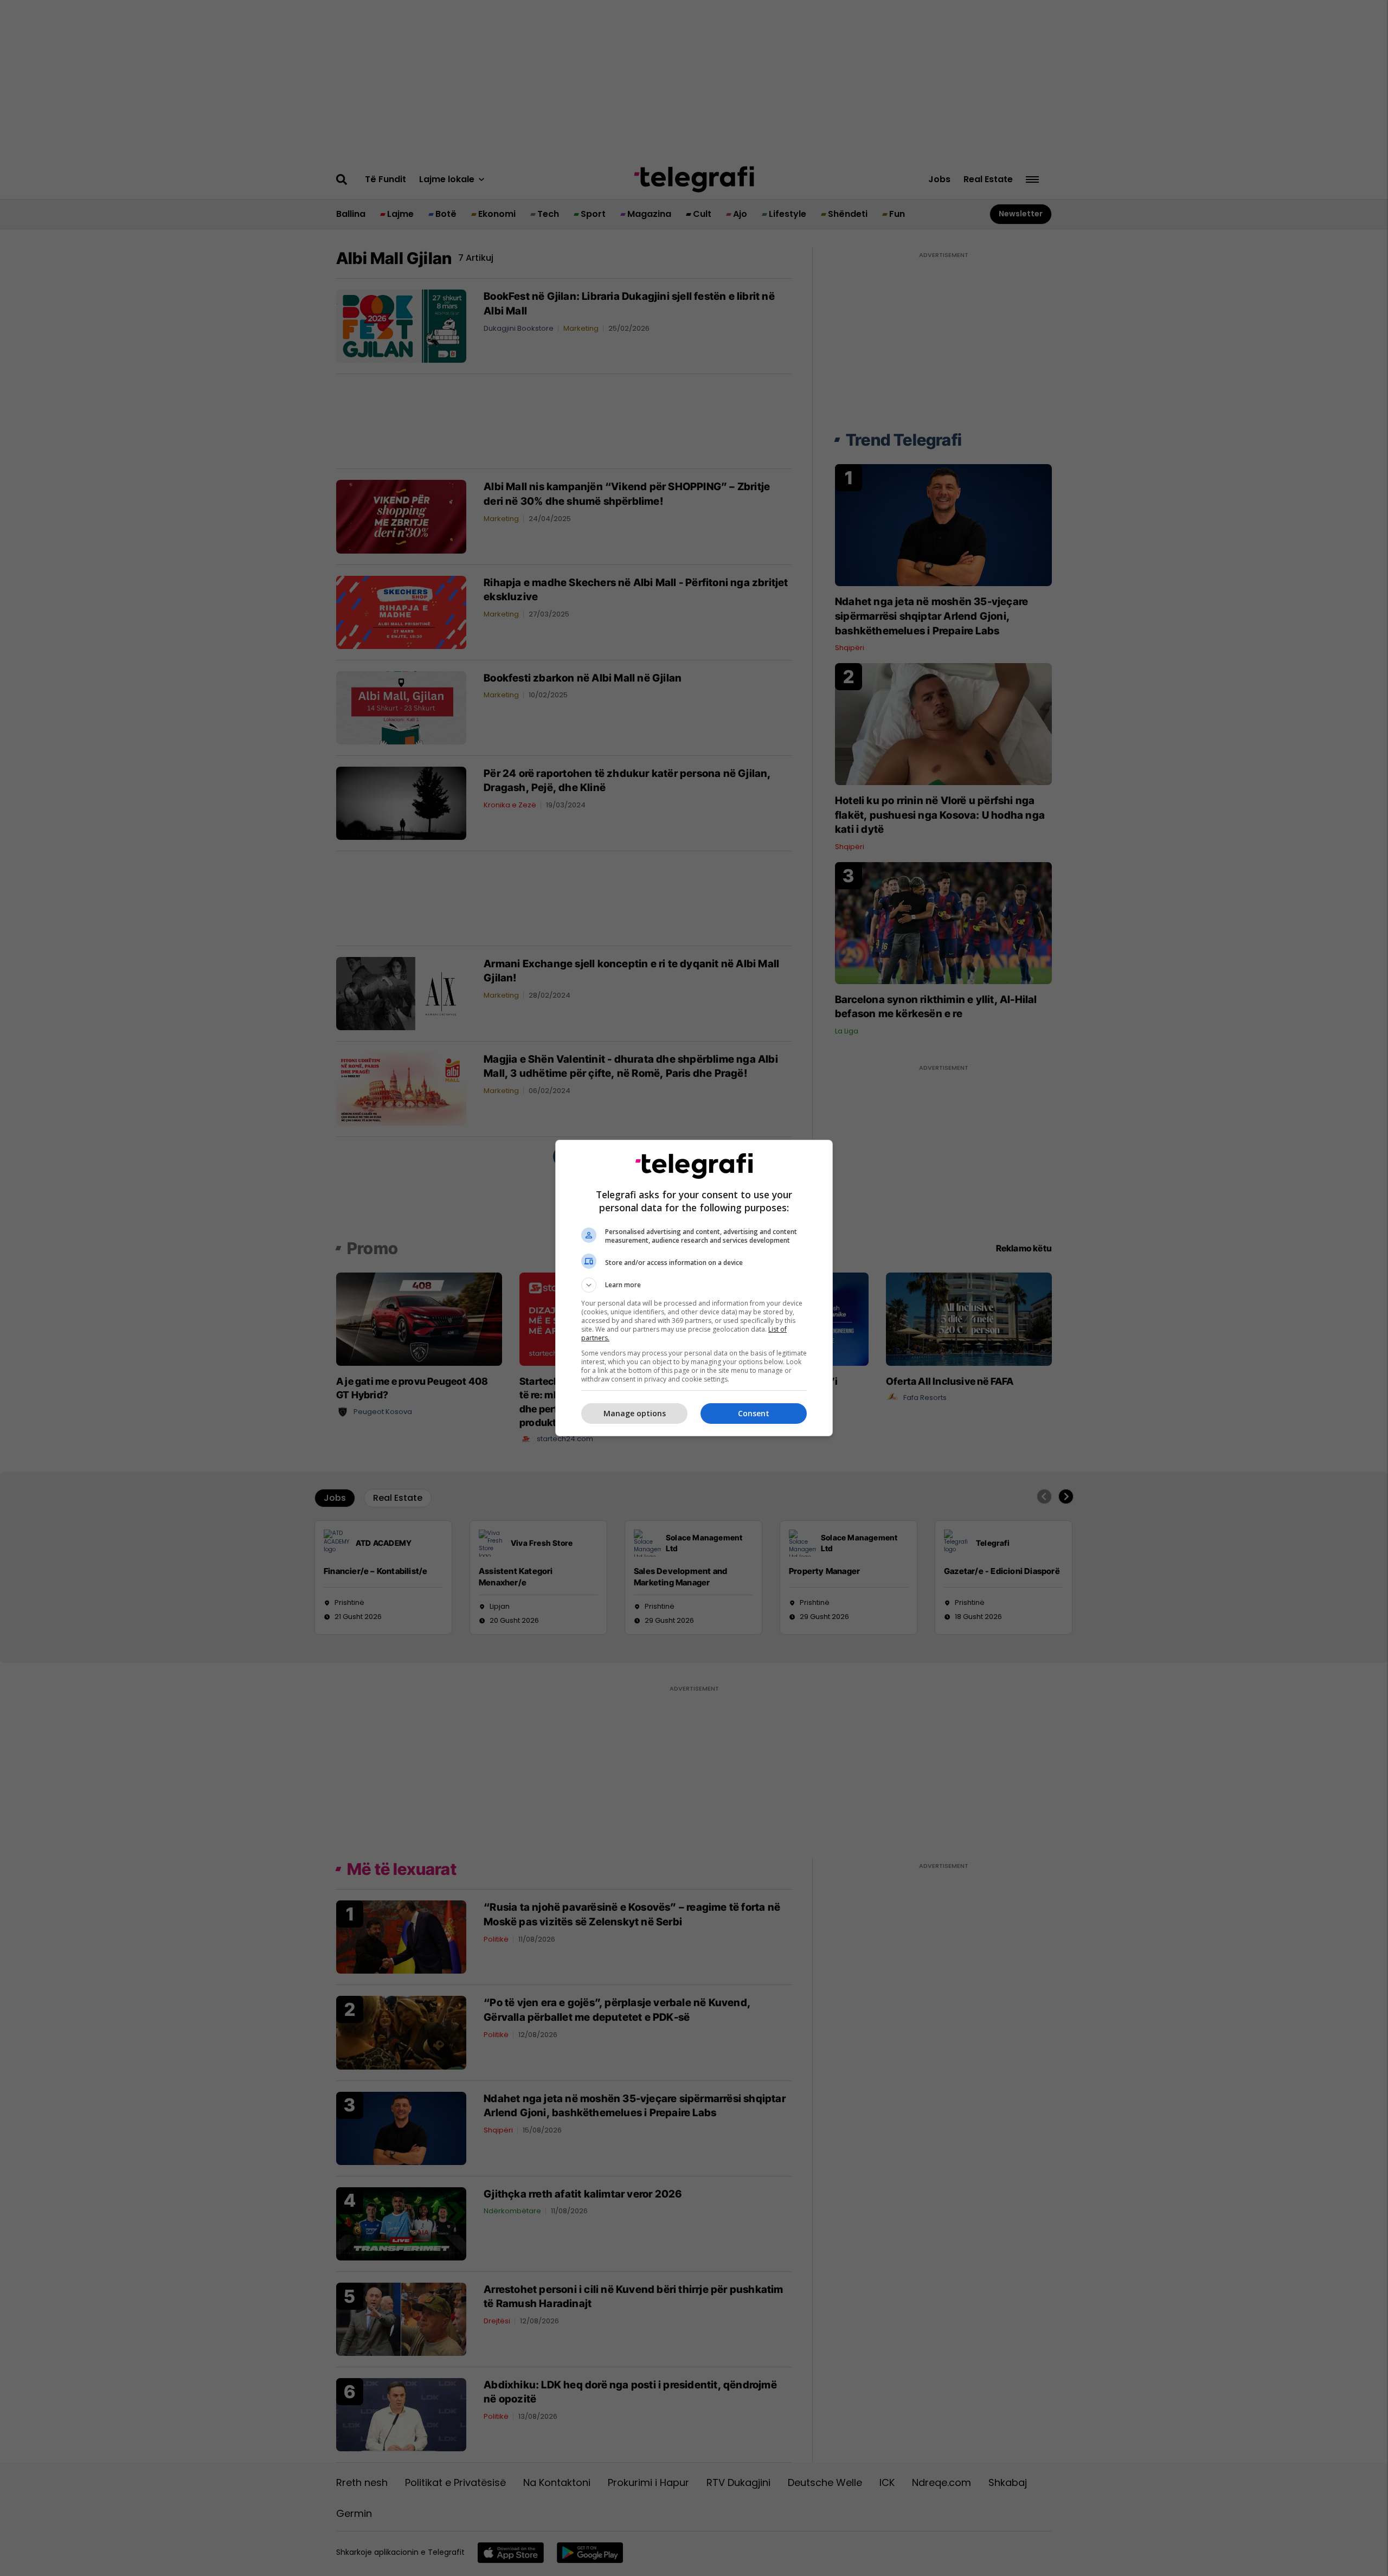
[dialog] (694, 1288)
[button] (694, 1285)
